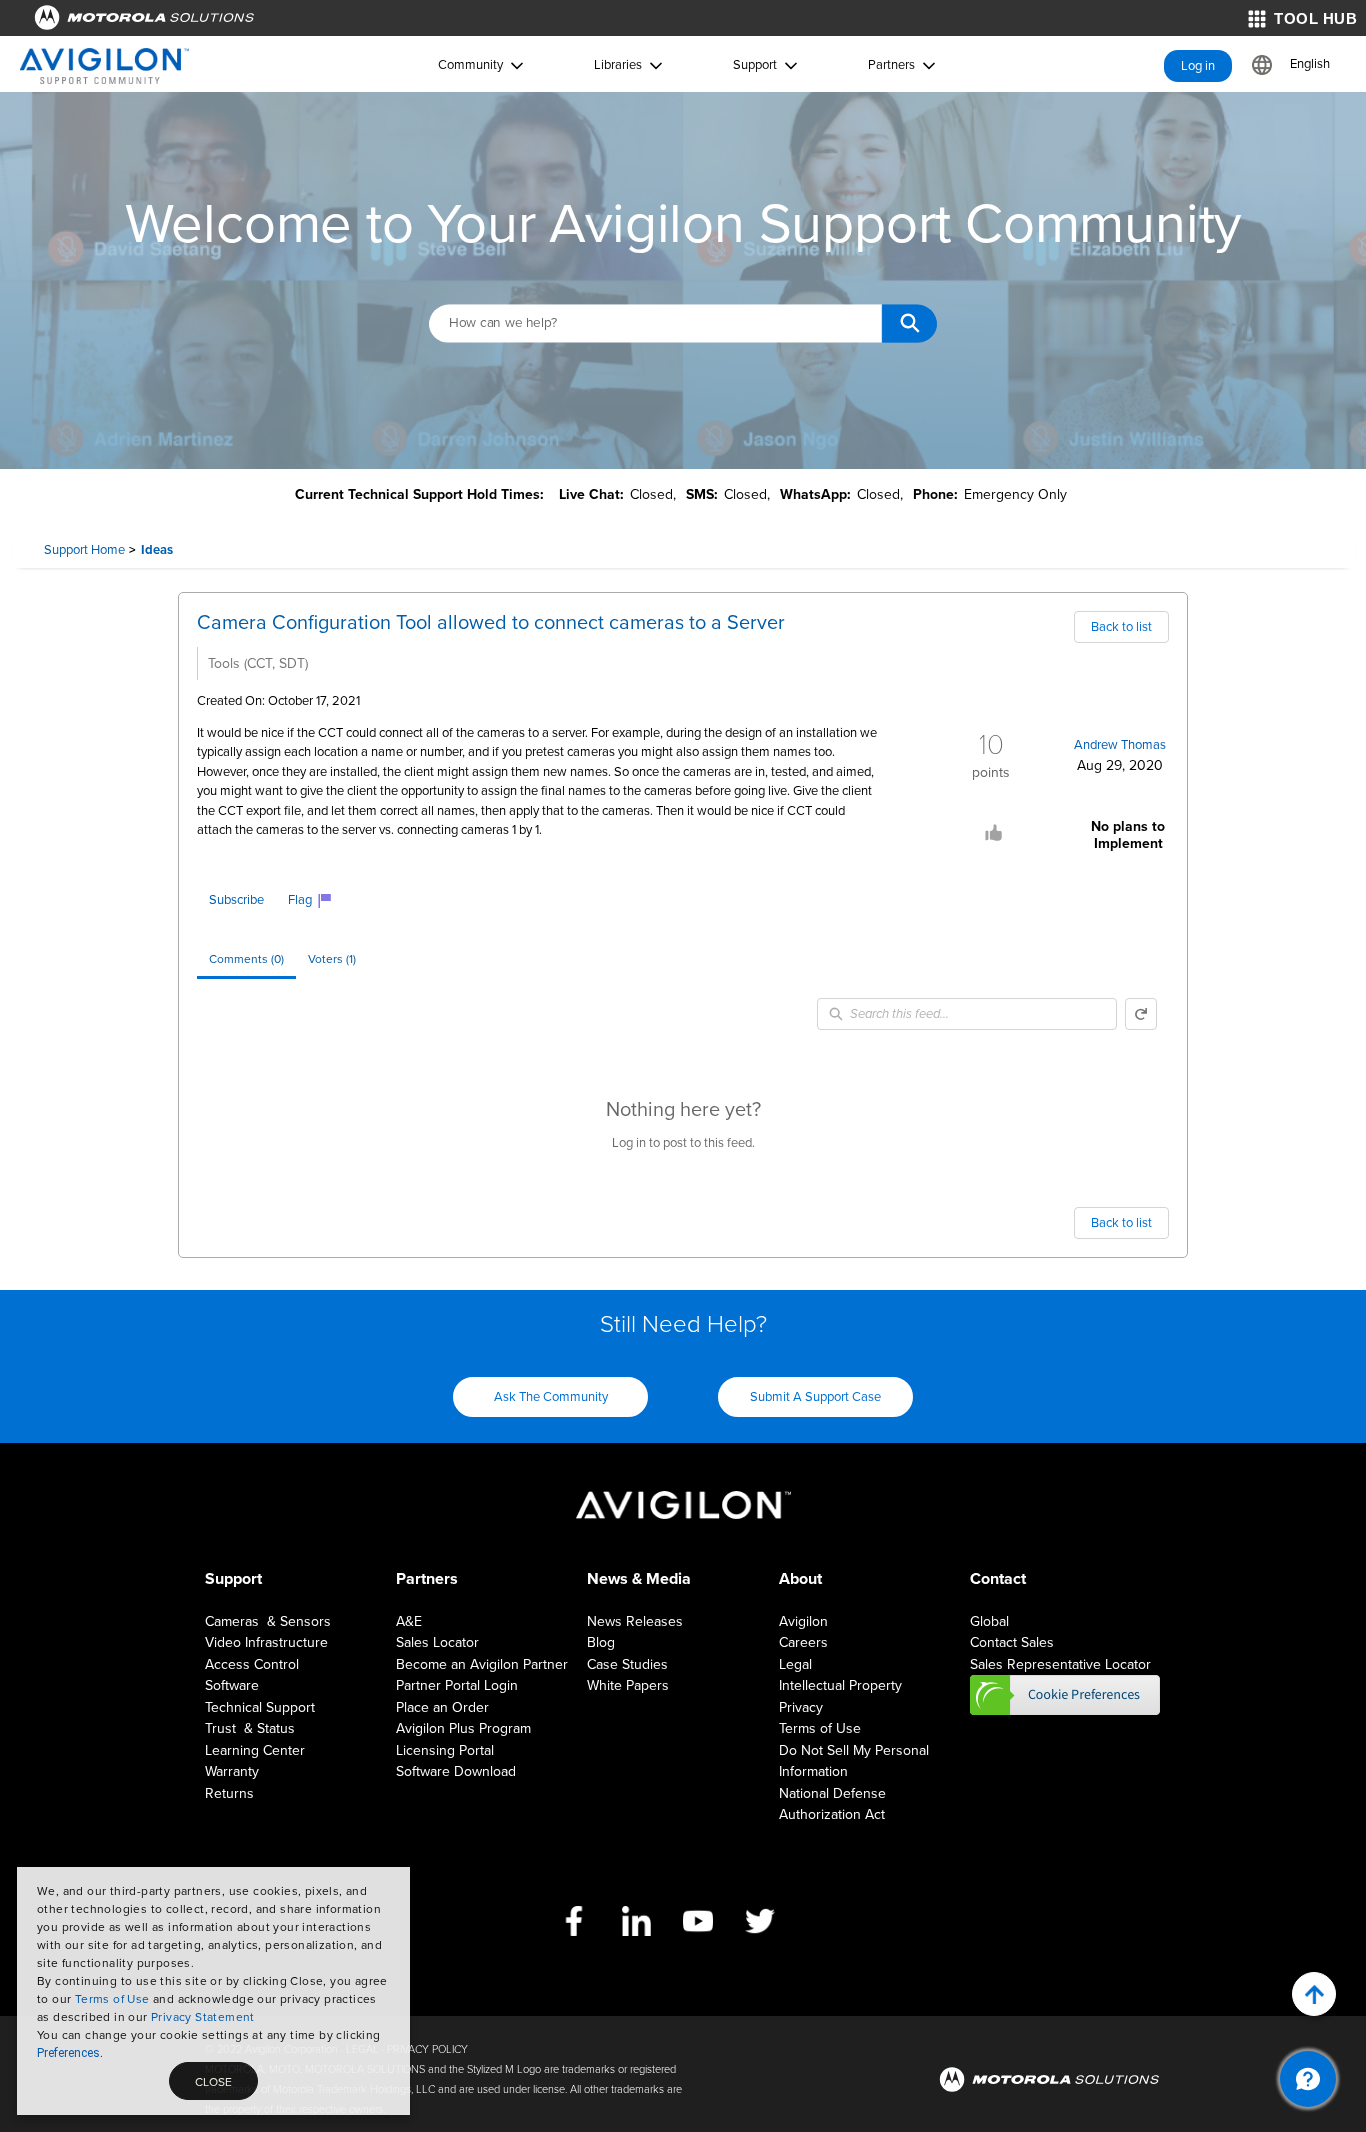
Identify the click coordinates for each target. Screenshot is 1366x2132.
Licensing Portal (445, 1750)
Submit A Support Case (815, 1397)
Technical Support (260, 1707)
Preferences (68, 2053)
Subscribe (236, 900)
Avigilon (803, 1621)
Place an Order (442, 1707)
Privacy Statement (203, 2017)
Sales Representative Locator (1060, 1664)
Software (232, 1685)
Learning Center (255, 1750)
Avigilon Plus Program (463, 1728)
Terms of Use (112, 1999)
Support (755, 65)
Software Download (456, 1771)
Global (989, 1621)
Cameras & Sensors (268, 1621)
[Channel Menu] (1308, 2079)
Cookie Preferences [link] (1065, 1695)
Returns (229, 1793)
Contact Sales (1012, 1642)
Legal (795, 1664)
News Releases (635, 1621)
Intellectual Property (840, 1685)
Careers (803, 1642)
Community (470, 65)
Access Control (252, 1664)
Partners (891, 65)
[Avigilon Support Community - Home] (104, 66)
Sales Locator (437, 1642)
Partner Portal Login (457, 1685)
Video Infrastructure (266, 1642)
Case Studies (627, 1664)
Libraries (618, 65)
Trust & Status (250, 1728)
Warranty (232, 1771)
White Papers (628, 1685)
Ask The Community (551, 1397)
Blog (601, 1642)
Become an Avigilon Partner (482, 1664)
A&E (409, 1621)
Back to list (1121, 627)
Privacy (801, 1707)
